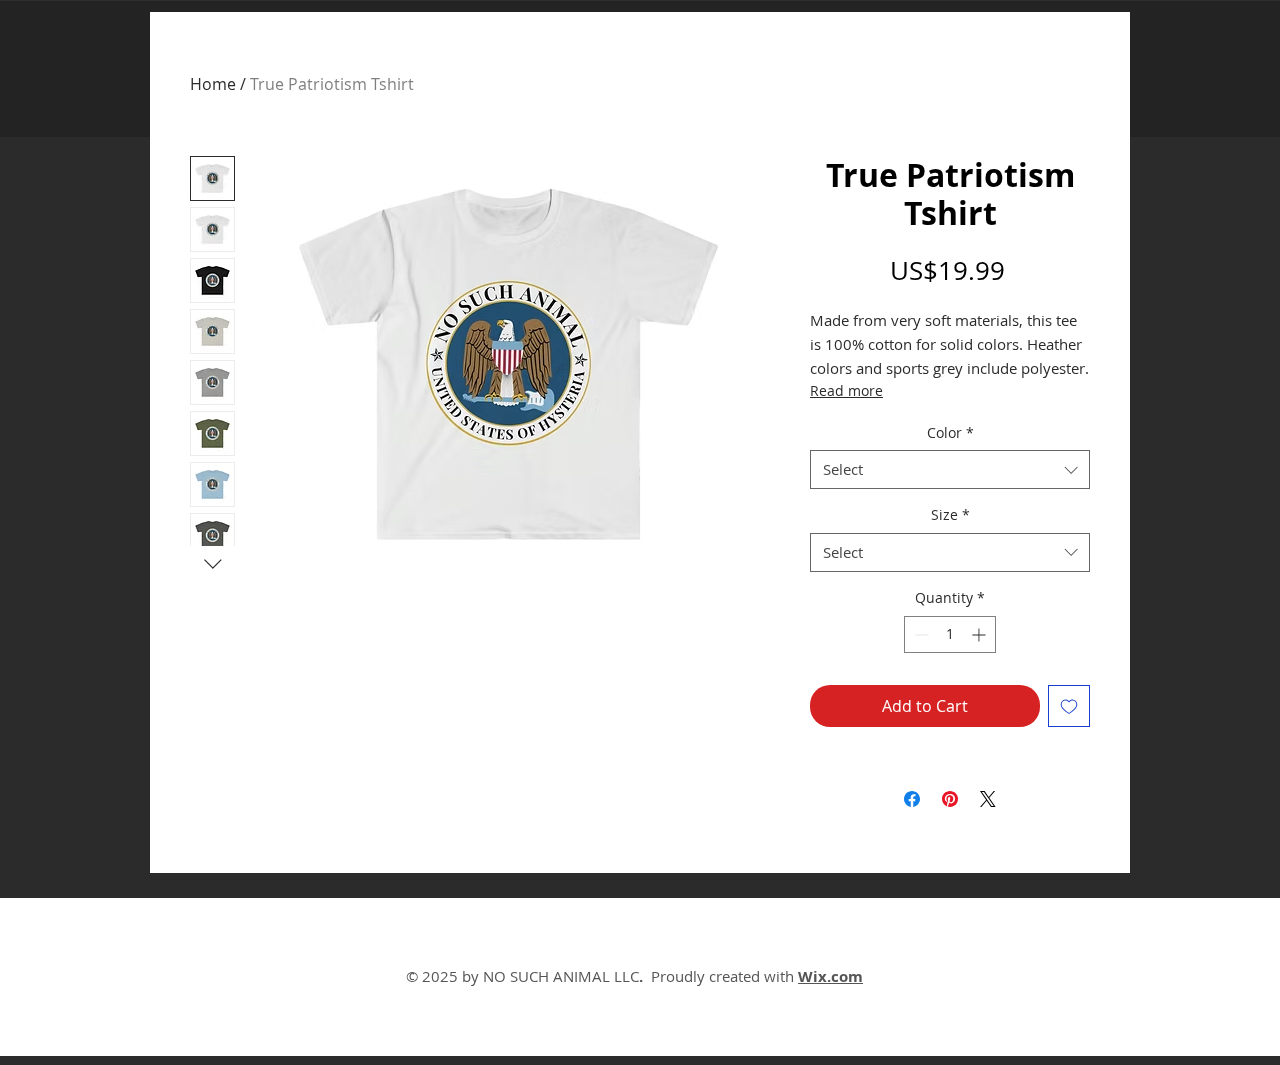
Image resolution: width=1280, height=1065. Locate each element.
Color (950, 432)
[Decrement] (919, 634)
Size (950, 514)
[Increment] (980, 634)
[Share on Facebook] (912, 799)
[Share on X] (988, 799)
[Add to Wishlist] (1069, 706)
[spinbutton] (950, 634)
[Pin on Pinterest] (950, 799)
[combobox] (950, 469)
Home (213, 84)
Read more (846, 390)
